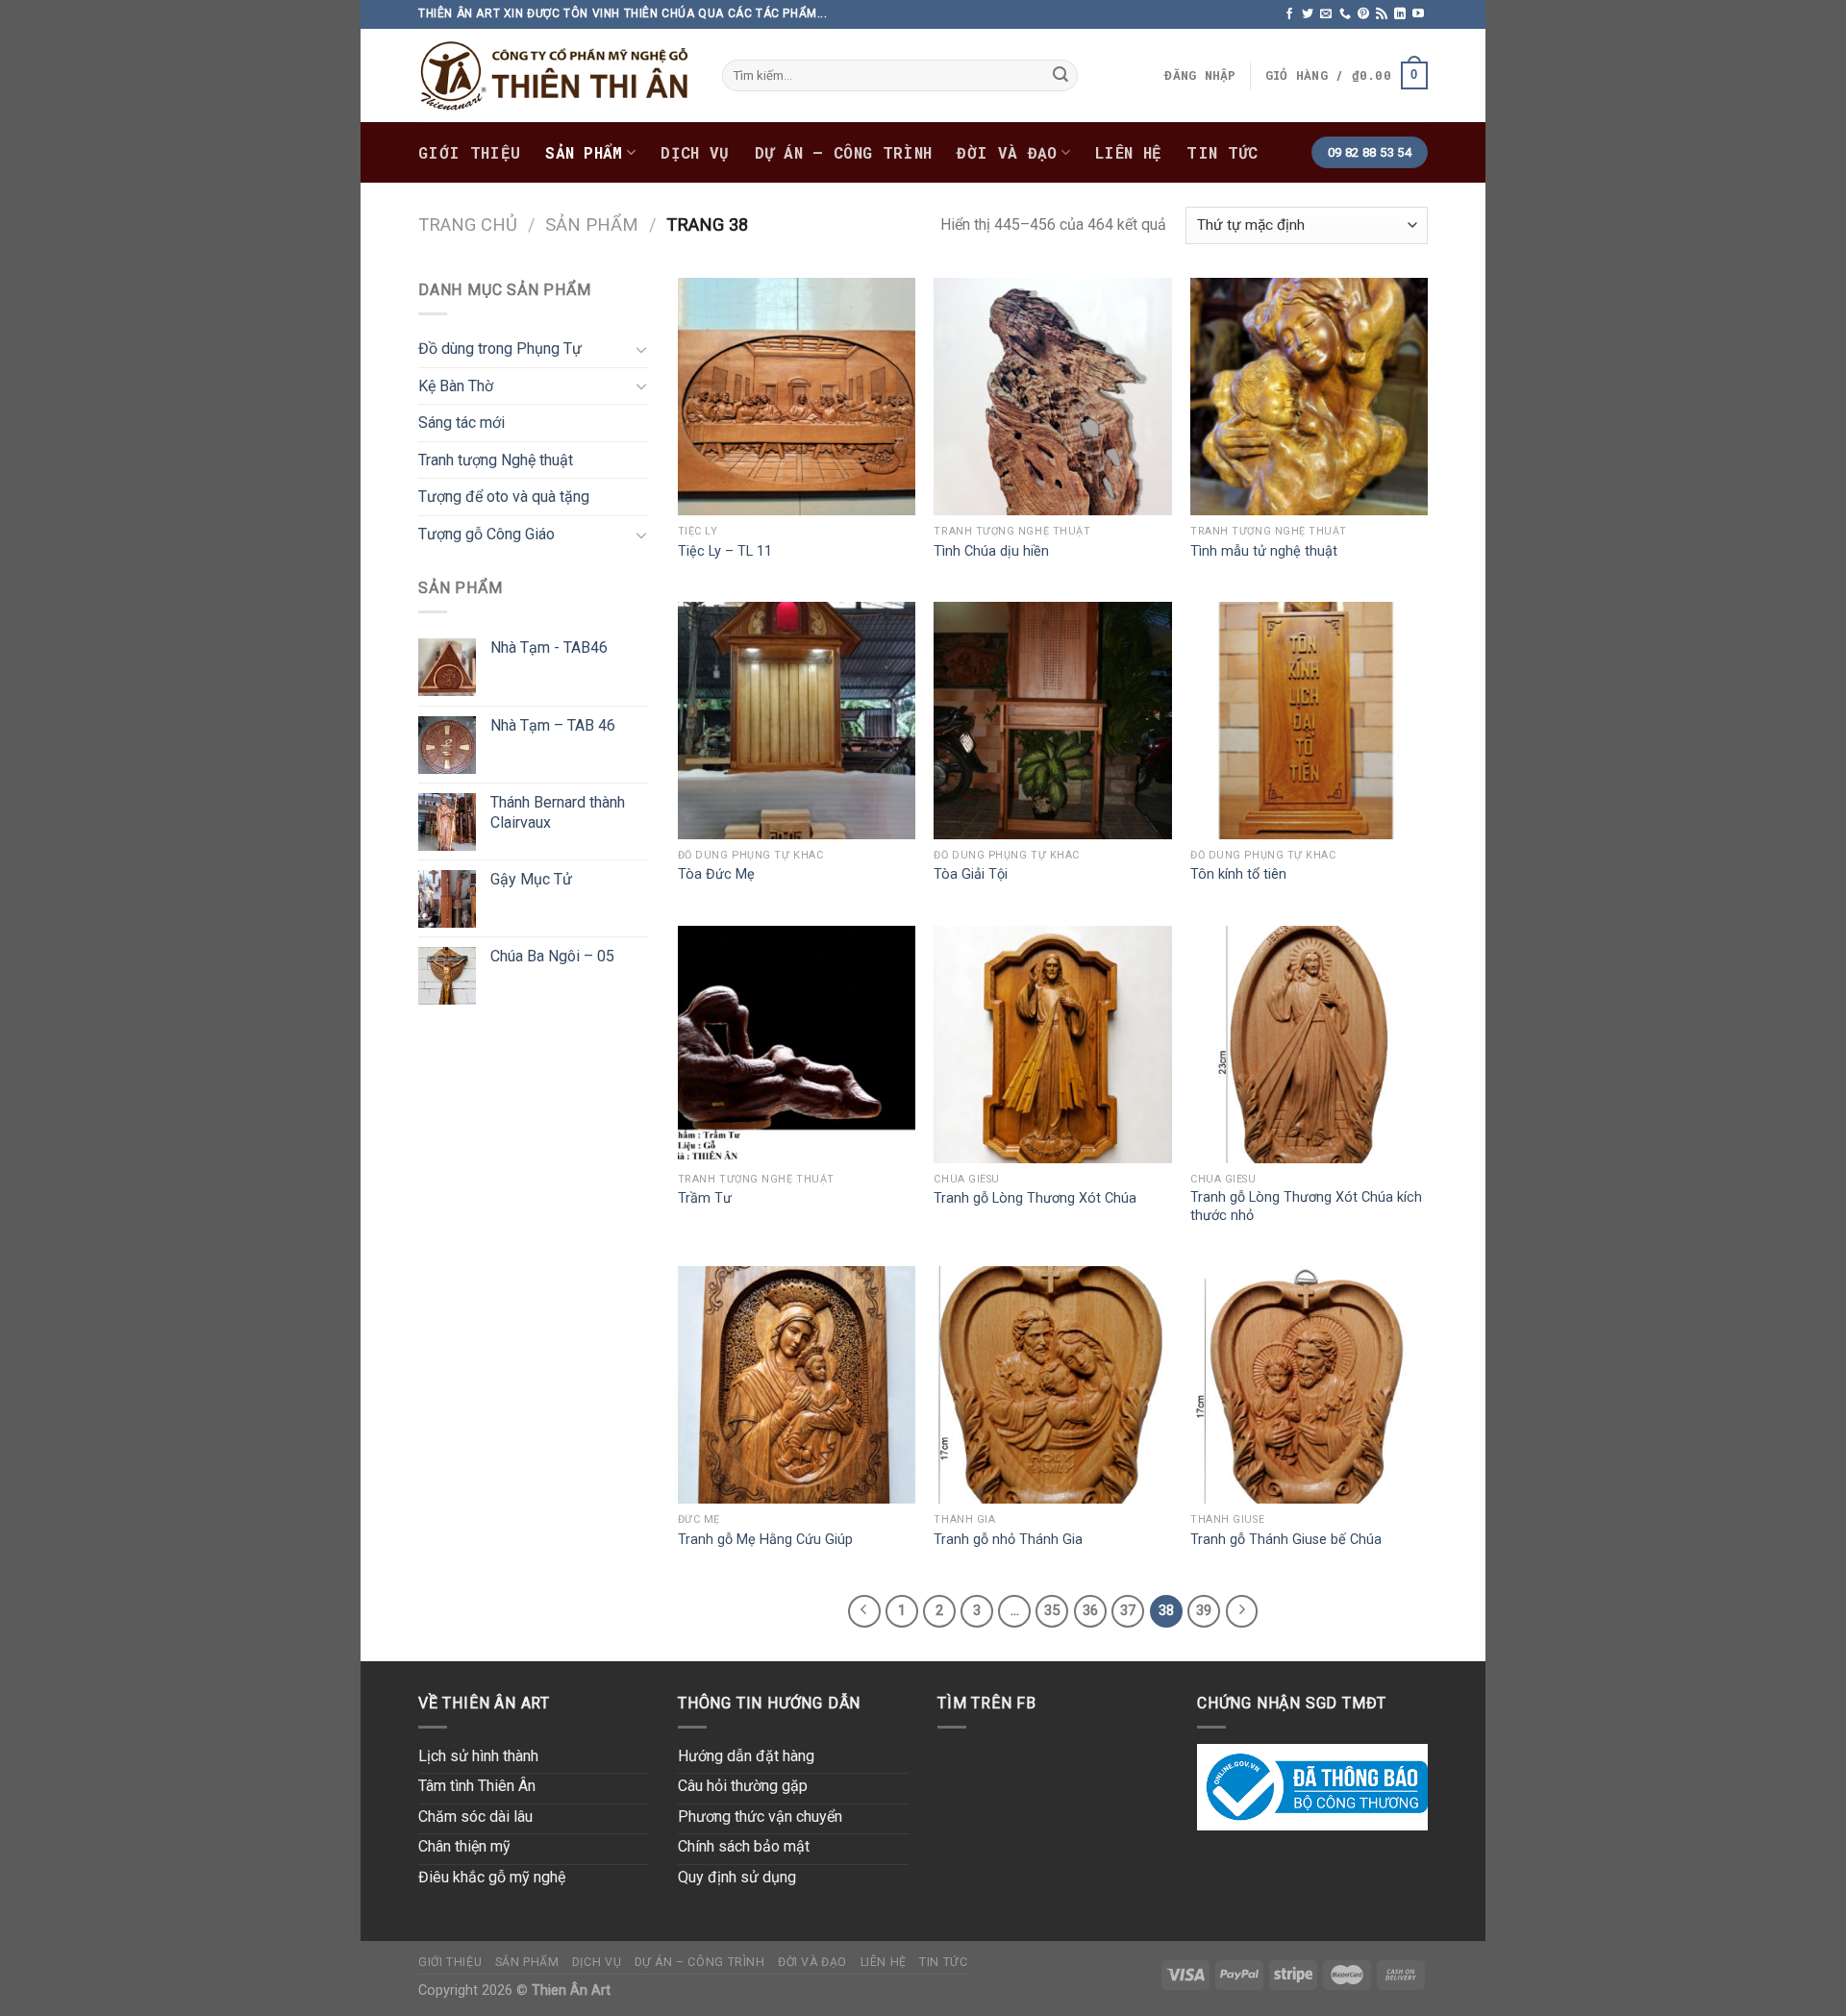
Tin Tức (1222, 152)
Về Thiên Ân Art (484, 1703)
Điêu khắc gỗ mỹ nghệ (492, 1877)
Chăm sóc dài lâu (475, 1817)
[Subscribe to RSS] (1382, 14)
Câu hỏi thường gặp (743, 1786)
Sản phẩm (584, 152)
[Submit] (1060, 76)
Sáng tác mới (461, 423)
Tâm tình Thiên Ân (477, 1786)
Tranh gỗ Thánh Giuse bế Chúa (1286, 1540)
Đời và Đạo (1007, 152)
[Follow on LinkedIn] (1400, 14)
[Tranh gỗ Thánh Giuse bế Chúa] (1309, 1385)
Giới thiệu (469, 152)
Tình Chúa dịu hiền (991, 551)
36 (1090, 1610)
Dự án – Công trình (844, 152)
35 (1052, 1610)
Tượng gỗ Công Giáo (486, 534)
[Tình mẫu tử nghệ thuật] (1309, 397)
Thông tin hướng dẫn (769, 1703)
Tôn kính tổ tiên (1238, 874)
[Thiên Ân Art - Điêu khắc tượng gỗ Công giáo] (556, 75)
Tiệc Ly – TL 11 (725, 551)
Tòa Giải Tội (971, 874)
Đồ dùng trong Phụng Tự (500, 348)
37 (1128, 1610)
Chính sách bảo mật (744, 1846)
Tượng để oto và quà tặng (504, 497)
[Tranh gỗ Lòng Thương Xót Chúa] (1052, 1045)
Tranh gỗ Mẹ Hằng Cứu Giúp (765, 1540)
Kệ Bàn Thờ (456, 386)
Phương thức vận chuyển (760, 1817)
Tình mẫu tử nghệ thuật (1264, 551)
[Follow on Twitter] (1308, 14)
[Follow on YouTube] (1418, 14)
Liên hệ (1128, 152)
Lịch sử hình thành (478, 1756)
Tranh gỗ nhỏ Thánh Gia (1008, 1540)
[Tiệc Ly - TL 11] (797, 397)
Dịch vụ (695, 152)
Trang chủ (468, 224)
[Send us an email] (1326, 14)
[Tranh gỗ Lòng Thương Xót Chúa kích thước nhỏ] (1309, 1045)
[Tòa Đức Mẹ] (797, 721)
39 (1204, 1610)
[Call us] (1345, 14)
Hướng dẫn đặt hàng (746, 1756)
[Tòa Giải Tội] (1052, 721)
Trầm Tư (705, 1198)
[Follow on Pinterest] (1363, 14)
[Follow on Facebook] (1289, 14)
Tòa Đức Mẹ (716, 874)
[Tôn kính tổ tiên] (1309, 721)
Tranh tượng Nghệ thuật (496, 460)
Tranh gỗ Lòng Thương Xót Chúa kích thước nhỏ (1306, 1207)
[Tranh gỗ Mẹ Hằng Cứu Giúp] (797, 1385)
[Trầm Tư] (797, 1045)
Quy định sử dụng (737, 1877)
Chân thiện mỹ (464, 1846)
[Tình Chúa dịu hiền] (1052, 397)
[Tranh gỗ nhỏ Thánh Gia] (1052, 1385)
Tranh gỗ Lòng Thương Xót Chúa (1035, 1198)
